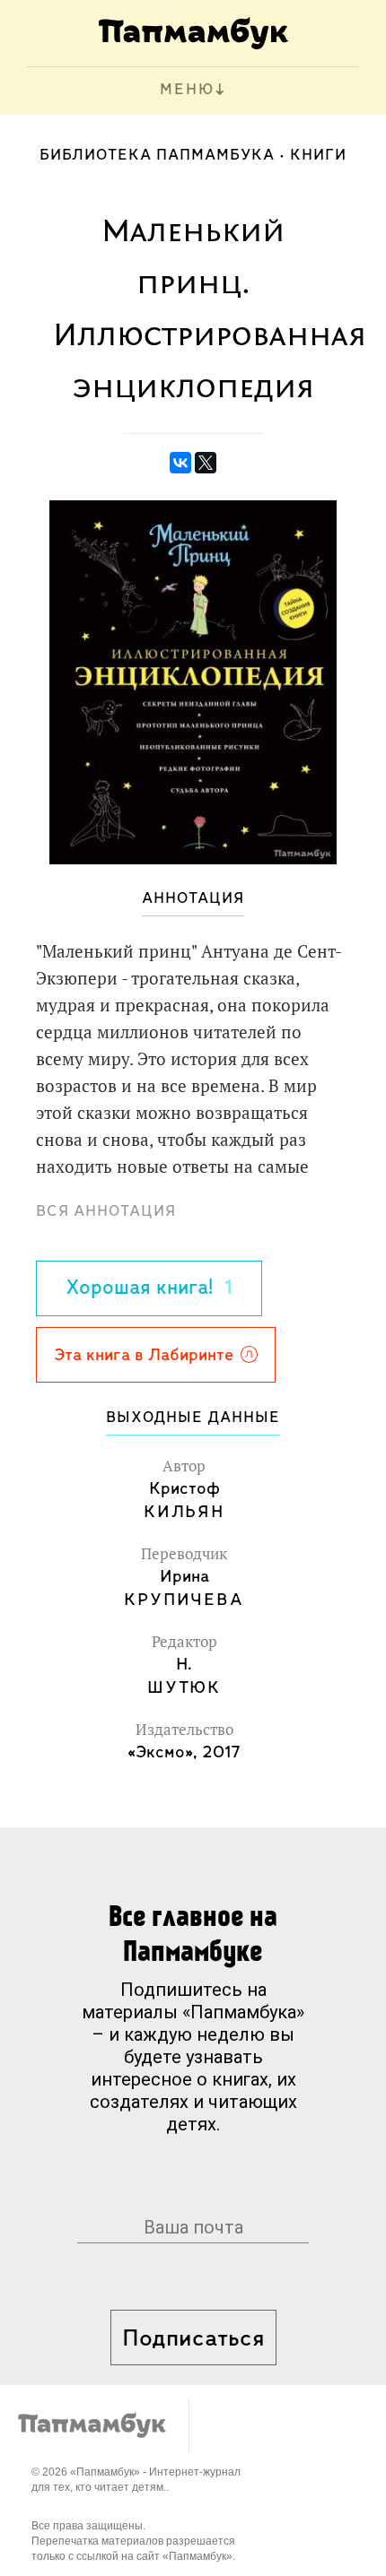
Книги (318, 156)
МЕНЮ (187, 91)
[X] (206, 463)
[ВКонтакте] (180, 463)
